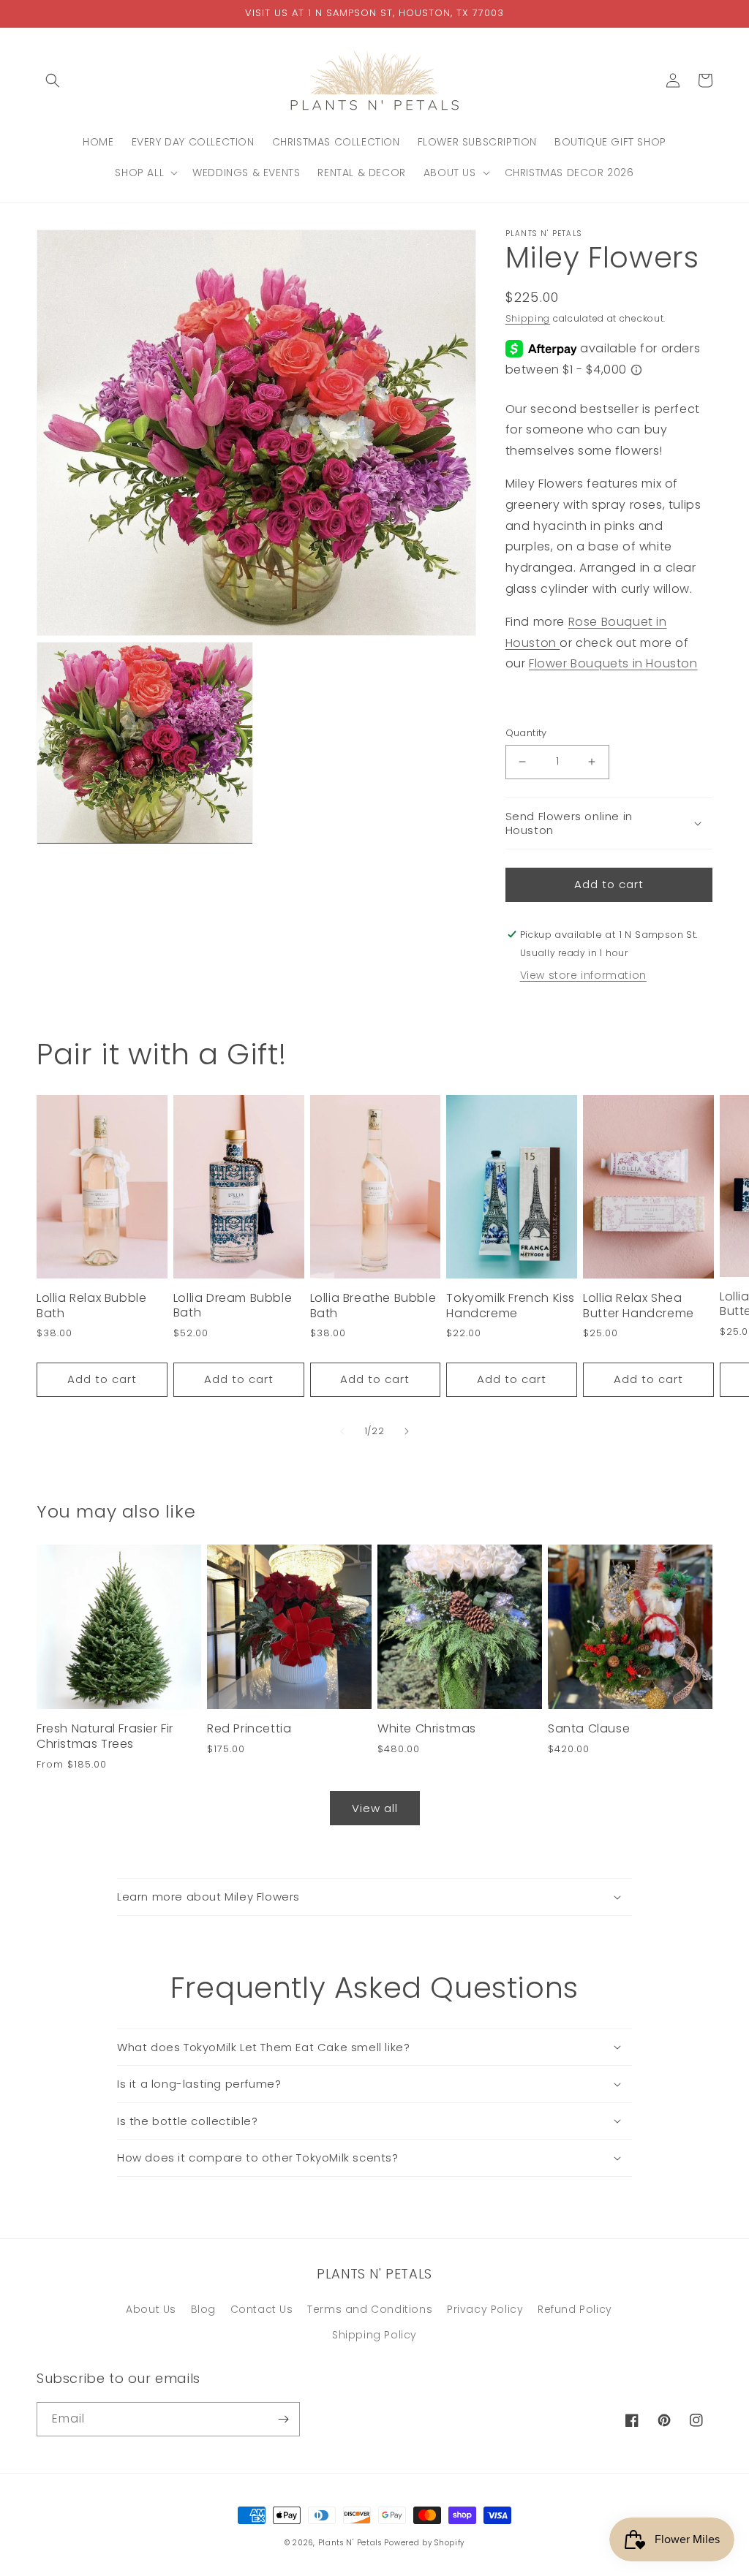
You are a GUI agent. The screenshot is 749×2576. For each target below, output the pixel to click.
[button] (53, 80)
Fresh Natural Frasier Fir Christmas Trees (105, 1737)
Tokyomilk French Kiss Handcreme (511, 1306)
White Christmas (427, 1729)
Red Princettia (249, 1729)
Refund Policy (575, 2309)
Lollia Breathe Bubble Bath (373, 1306)
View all (375, 1808)
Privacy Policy (485, 2309)
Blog (203, 2309)
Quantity (526, 733)
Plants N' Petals (350, 2543)
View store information (583, 975)
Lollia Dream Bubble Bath (233, 1306)
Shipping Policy (374, 2335)
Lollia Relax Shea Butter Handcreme (639, 1306)
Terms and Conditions (370, 2309)
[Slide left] (342, 1431)
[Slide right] (407, 1431)
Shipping (528, 318)
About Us (151, 2309)
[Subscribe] (283, 2419)
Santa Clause (589, 1729)
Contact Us (262, 2309)
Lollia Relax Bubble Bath (91, 1306)
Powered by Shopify (424, 2543)
